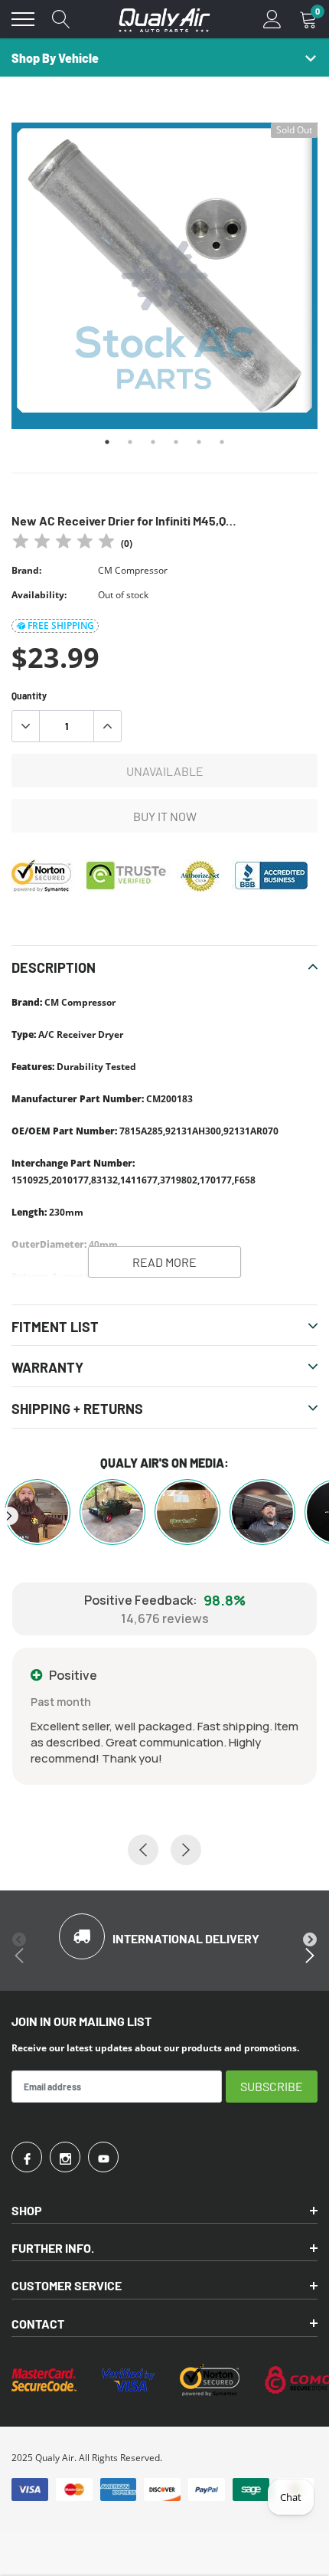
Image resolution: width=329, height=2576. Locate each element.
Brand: (26, 570)
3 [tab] (153, 442)
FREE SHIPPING (61, 625)
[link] (27, 2157)
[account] (272, 19)
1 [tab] (107, 442)
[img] (64, 543)
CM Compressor (133, 570)
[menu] (23, 19)
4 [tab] (176, 442)
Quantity (29, 696)
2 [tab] (130, 442)
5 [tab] (199, 442)
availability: (39, 595)
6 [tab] (222, 442)
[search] (61, 19)
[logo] (164, 19)
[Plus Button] (107, 726)
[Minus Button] (26, 726)
